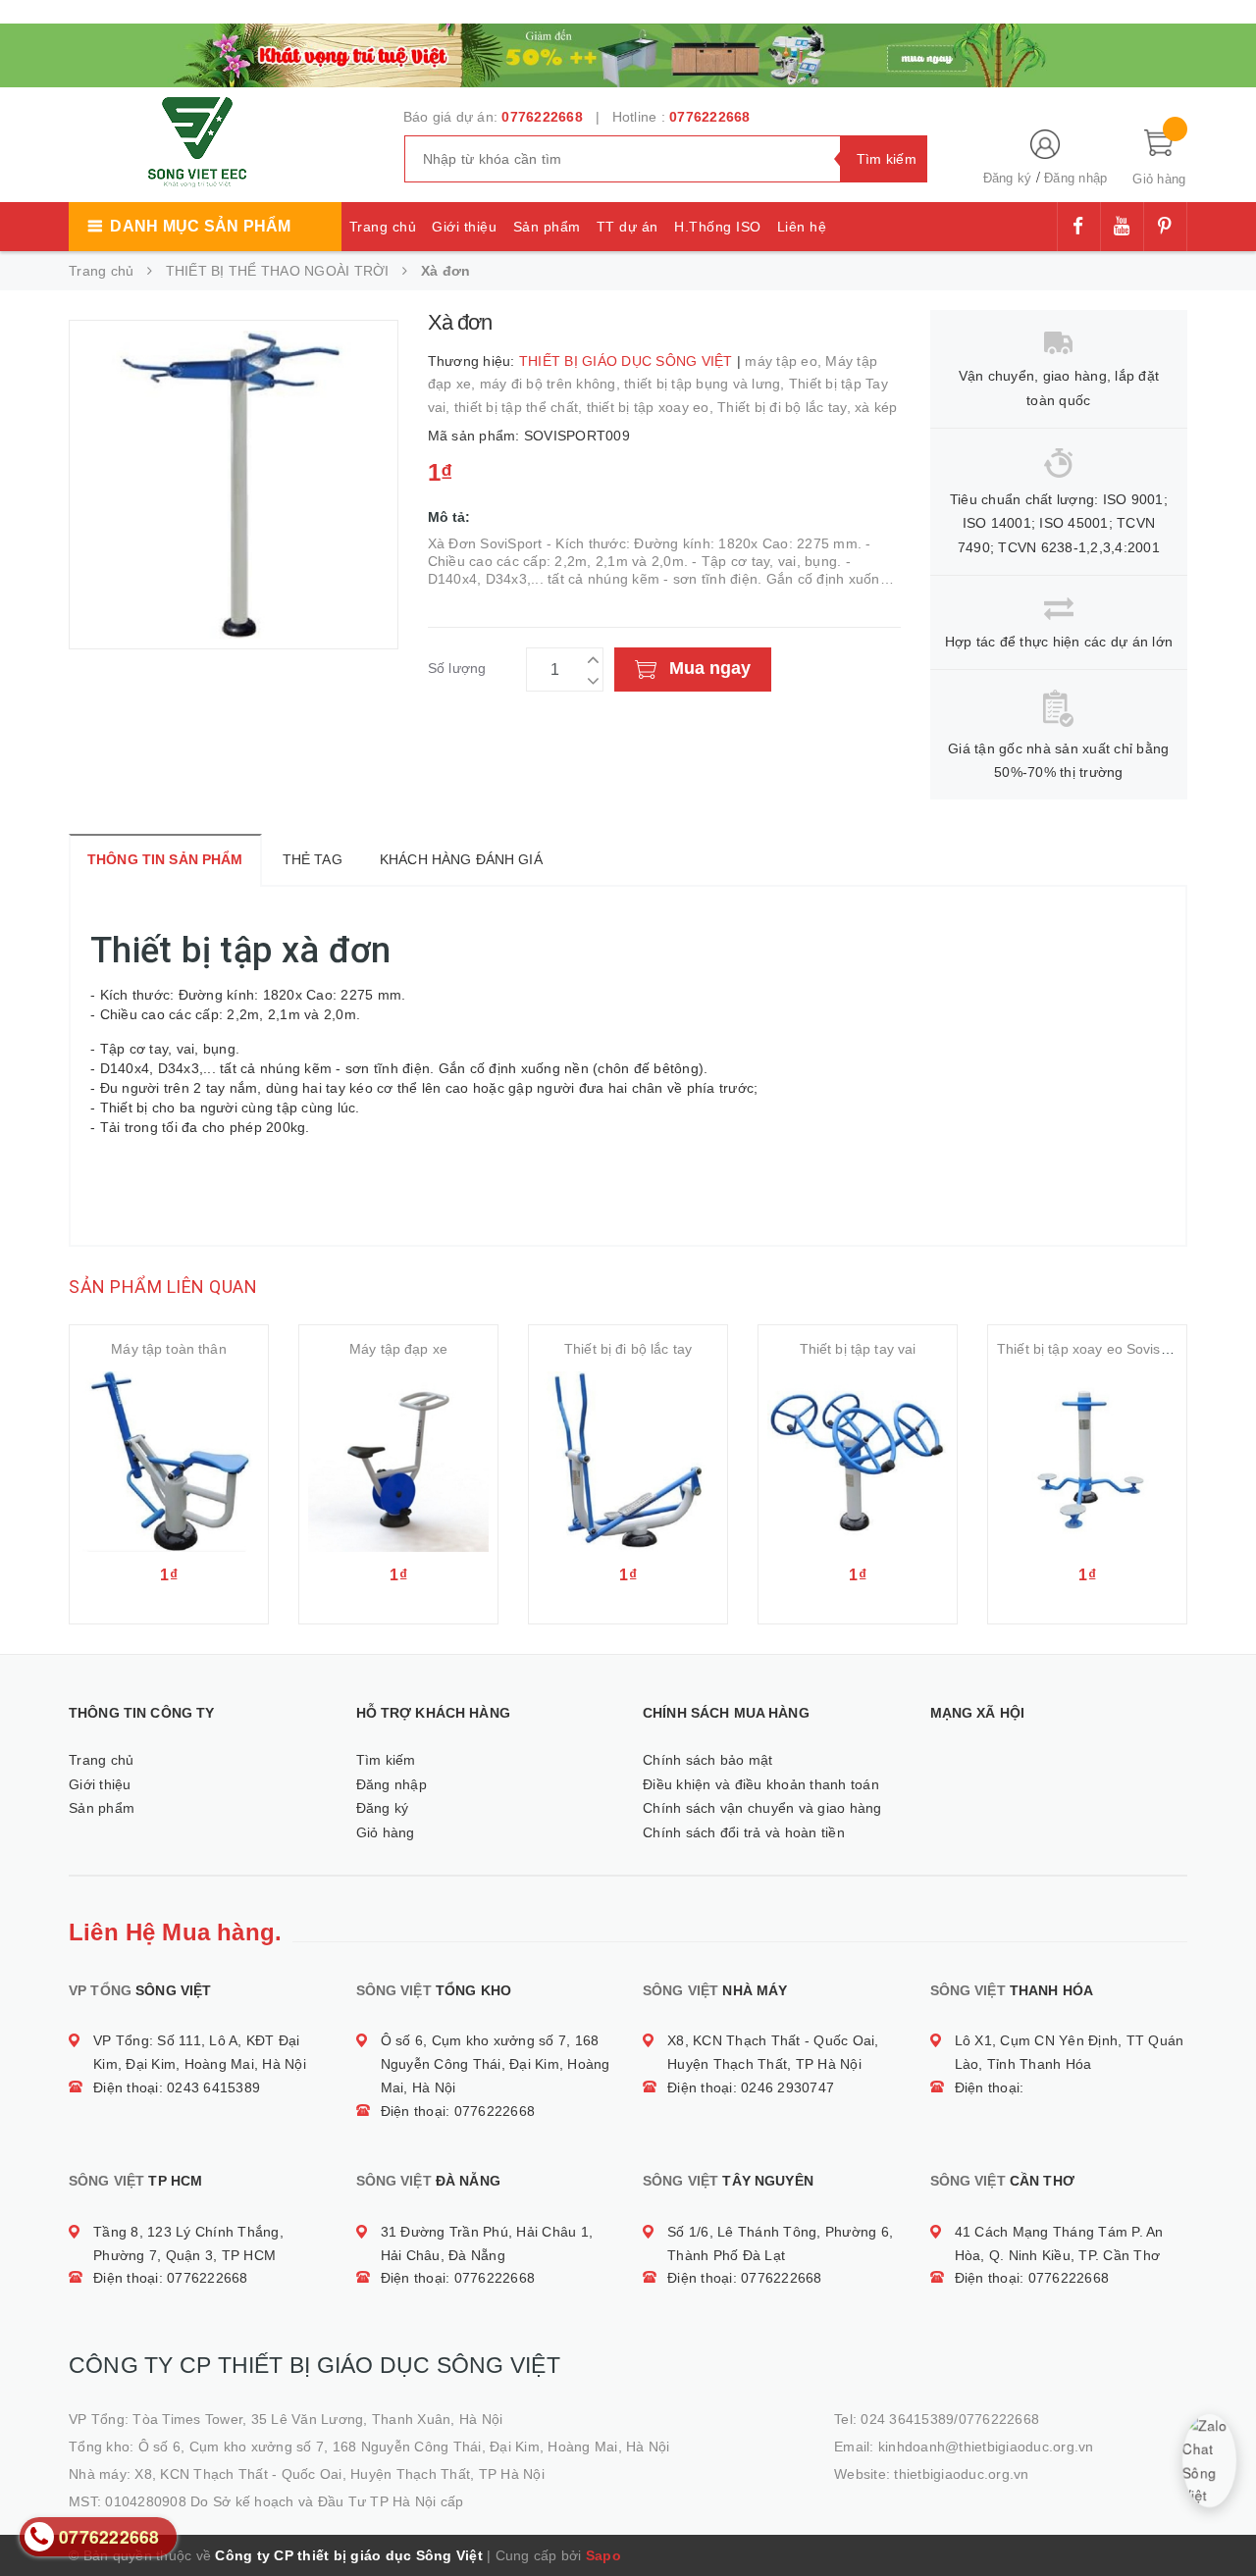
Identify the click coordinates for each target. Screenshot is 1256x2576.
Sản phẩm (547, 227)
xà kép (876, 407)
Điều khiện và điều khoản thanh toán (761, 1784)
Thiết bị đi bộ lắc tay (628, 1349)
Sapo (603, 2555)
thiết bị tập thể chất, (521, 407)
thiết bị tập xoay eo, (653, 407)
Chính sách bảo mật (708, 1760)
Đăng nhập (1075, 178)
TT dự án (628, 227)
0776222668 (542, 117)
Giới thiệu (464, 227)
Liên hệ (802, 227)
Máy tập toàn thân (168, 1349)
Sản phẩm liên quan (163, 1287)
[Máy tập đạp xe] (398, 1462)
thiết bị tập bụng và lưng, (706, 384)
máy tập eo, (785, 361)
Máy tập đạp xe (398, 1349)
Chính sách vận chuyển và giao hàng (762, 1808)
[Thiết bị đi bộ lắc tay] (628, 1462)
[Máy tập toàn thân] (169, 1462)
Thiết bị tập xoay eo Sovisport (1091, 1349)
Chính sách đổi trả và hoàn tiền (744, 1832)
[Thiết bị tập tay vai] (858, 1462)
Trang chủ (383, 227)
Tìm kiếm (386, 1760)
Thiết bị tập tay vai (858, 1349)
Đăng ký (1008, 178)
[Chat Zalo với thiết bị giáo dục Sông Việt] (1209, 2461)
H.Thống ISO (718, 227)
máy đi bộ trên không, (552, 384)
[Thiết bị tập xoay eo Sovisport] (1087, 1462)
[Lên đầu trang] (1222, 2517)
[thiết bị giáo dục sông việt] (628, 53)
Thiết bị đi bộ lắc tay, (786, 407)
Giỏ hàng (386, 1832)
